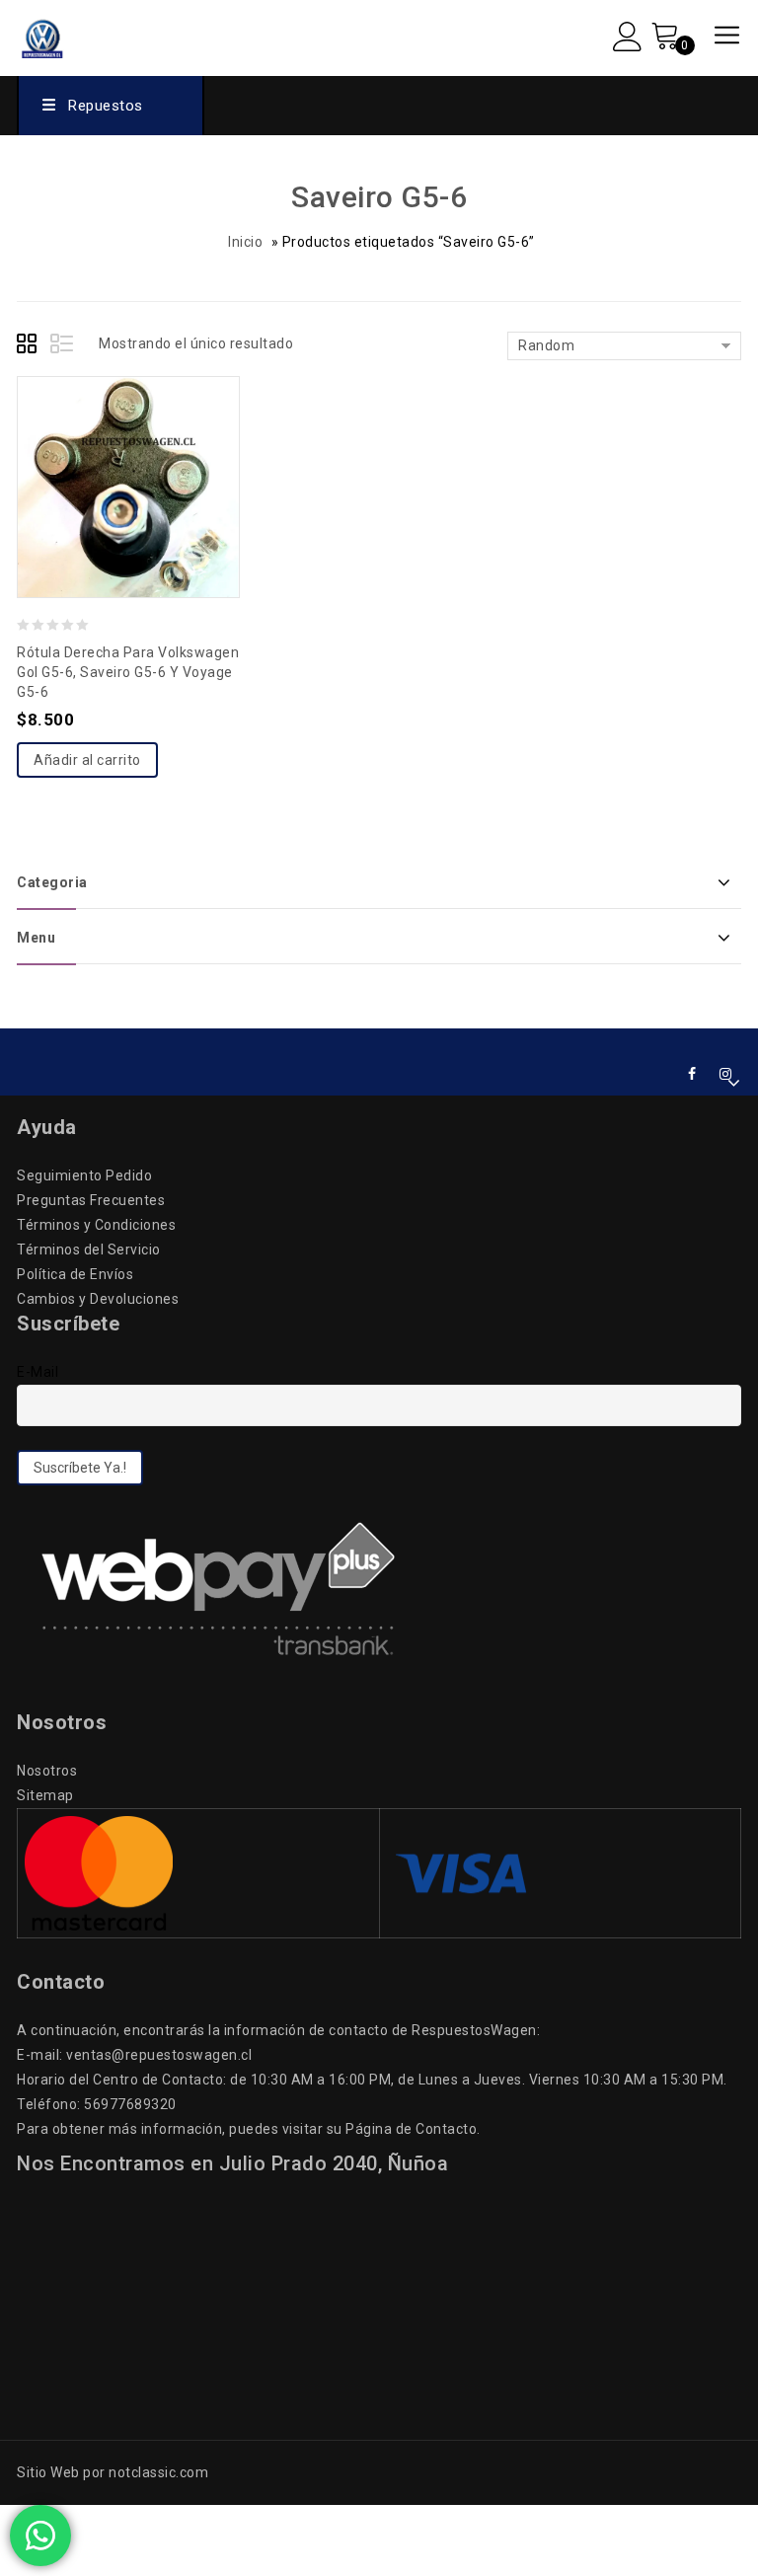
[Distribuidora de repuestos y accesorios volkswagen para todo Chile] (82, 36)
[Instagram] (726, 1074)
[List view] (63, 346)
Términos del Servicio (89, 1250)
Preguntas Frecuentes (91, 1200)
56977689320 (130, 2104)
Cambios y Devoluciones (98, 1299)
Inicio (245, 242)
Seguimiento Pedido (84, 1175)
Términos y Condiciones (96, 1225)
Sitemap (45, 1795)
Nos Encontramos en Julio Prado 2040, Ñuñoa (232, 2163)
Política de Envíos (75, 1274)
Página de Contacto (411, 2129)
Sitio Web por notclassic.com (113, 2472)
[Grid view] (30, 346)
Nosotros (47, 1771)
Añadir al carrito (87, 760)
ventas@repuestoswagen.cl (159, 2055)
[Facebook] (692, 1074)
